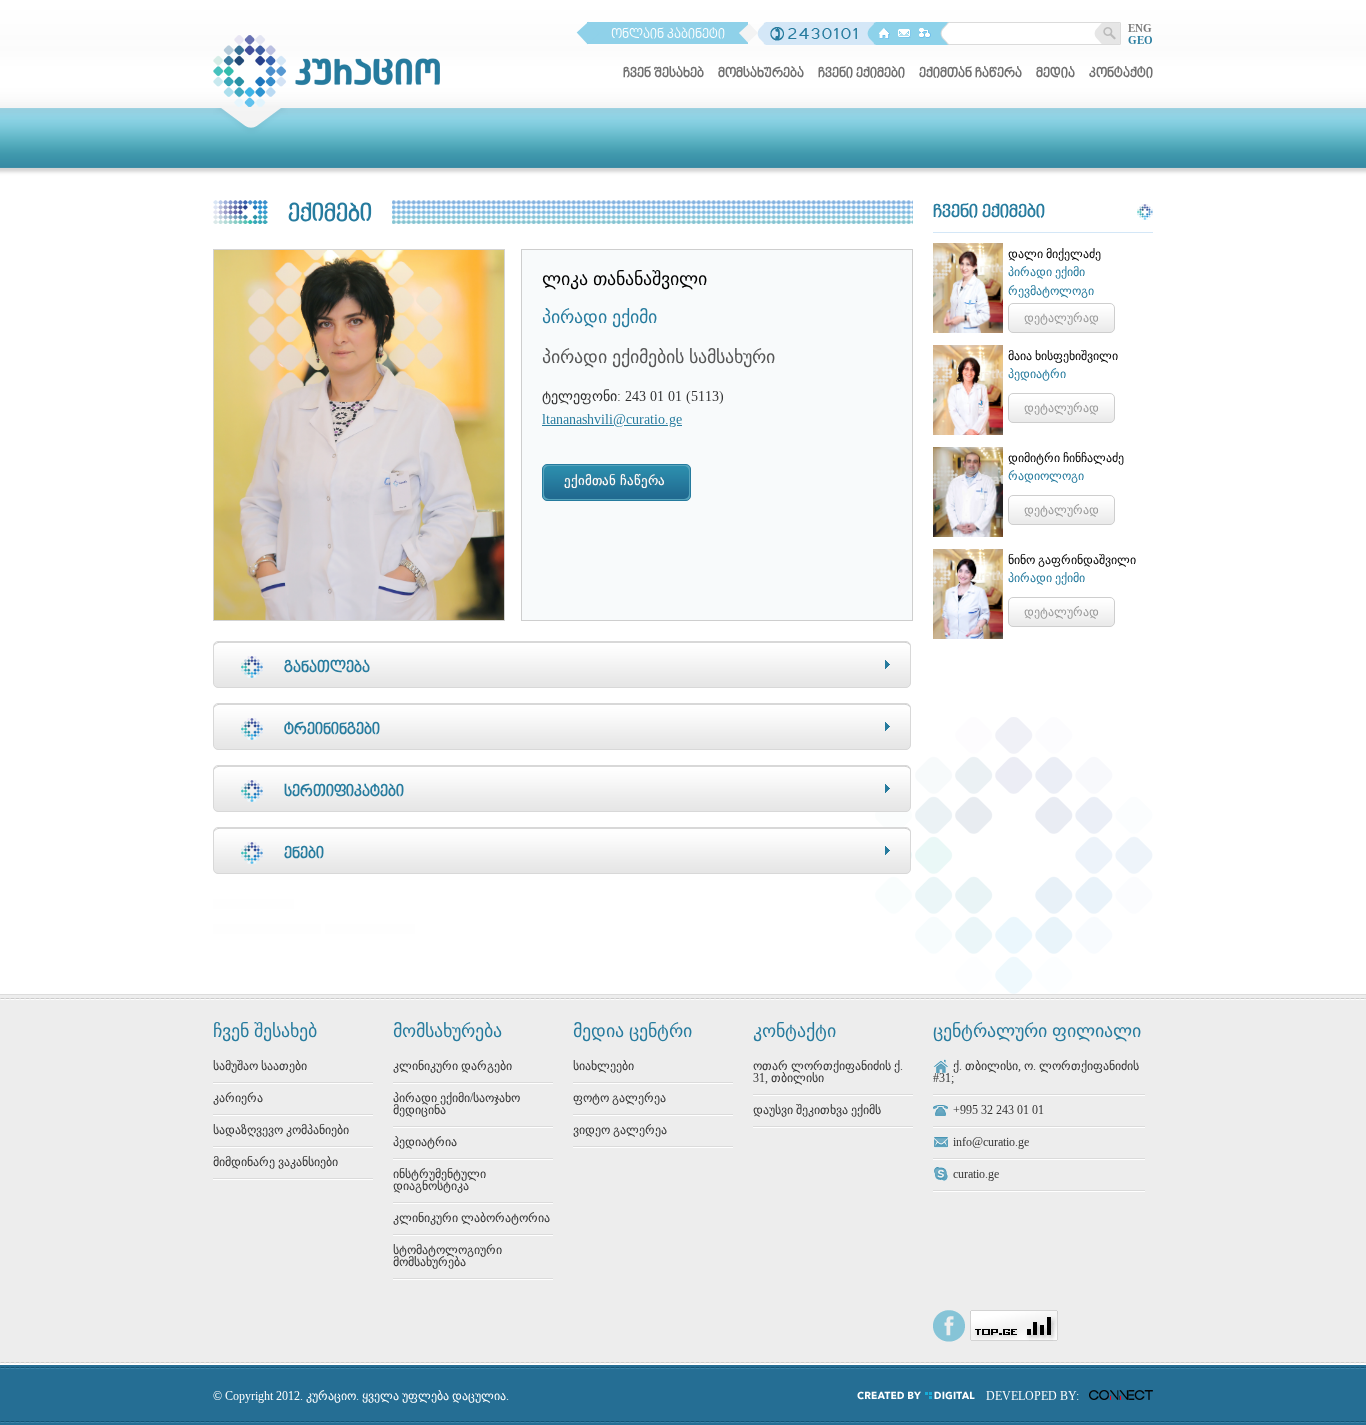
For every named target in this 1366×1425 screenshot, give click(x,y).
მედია (1055, 74)
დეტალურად (1061, 318)
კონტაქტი (1121, 74)
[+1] (370, 924)
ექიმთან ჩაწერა (970, 74)
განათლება (327, 668)
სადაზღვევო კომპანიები (281, 1130)
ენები (304, 854)
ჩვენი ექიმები (861, 74)
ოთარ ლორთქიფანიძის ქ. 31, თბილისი (828, 1072)
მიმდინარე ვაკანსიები (275, 1162)
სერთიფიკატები (344, 792)
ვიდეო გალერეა (620, 1130)
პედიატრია (425, 1142)
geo (1140, 40)
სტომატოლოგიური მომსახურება (447, 1256)
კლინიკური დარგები (452, 1066)
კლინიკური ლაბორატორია (471, 1218)
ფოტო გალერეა (619, 1098)
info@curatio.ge (991, 1142)
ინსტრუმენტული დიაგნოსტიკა (439, 1180)
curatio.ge (976, 1174)
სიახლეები (603, 1066)
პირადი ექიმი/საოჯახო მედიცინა (456, 1104)
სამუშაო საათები (260, 1066)
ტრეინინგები (332, 730)
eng (1140, 28)
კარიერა (238, 1098)
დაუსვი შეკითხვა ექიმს (817, 1110)
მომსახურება (761, 74)
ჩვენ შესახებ (663, 74)
